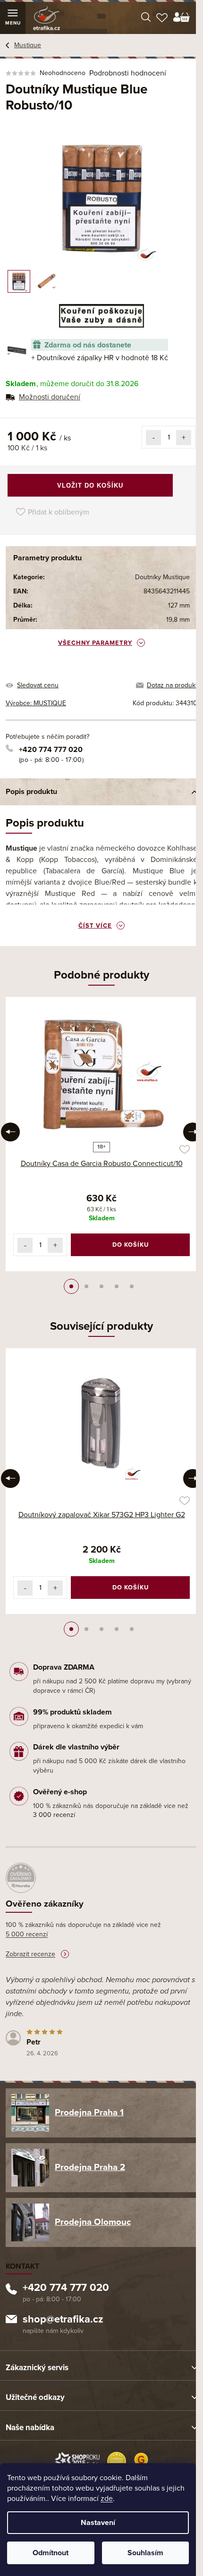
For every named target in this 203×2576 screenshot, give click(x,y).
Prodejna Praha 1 (89, 2112)
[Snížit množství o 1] (153, 438)
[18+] (101, 1071)
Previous (10, 1132)
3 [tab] (101, 1286)
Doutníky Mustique (162, 577)
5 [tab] (132, 1286)
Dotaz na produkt (172, 685)
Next (193, 1132)
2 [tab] (86, 1286)
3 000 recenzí (54, 1815)
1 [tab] (71, 1286)
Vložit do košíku (90, 486)
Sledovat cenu (38, 685)
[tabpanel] (101, 1134)
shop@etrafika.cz (63, 2320)
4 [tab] (117, 1286)
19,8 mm (178, 620)
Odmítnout (51, 2553)
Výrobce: (36, 703)
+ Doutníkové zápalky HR (100, 358)
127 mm (179, 605)
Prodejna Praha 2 (90, 2167)
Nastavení (98, 2523)
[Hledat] (146, 18)
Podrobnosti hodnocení (128, 73)
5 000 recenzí (27, 1934)
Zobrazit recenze (30, 1954)
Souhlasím (145, 2553)
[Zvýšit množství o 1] (184, 438)
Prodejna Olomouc (93, 2222)
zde (107, 2499)
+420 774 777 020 (51, 750)
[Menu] (13, 18)
